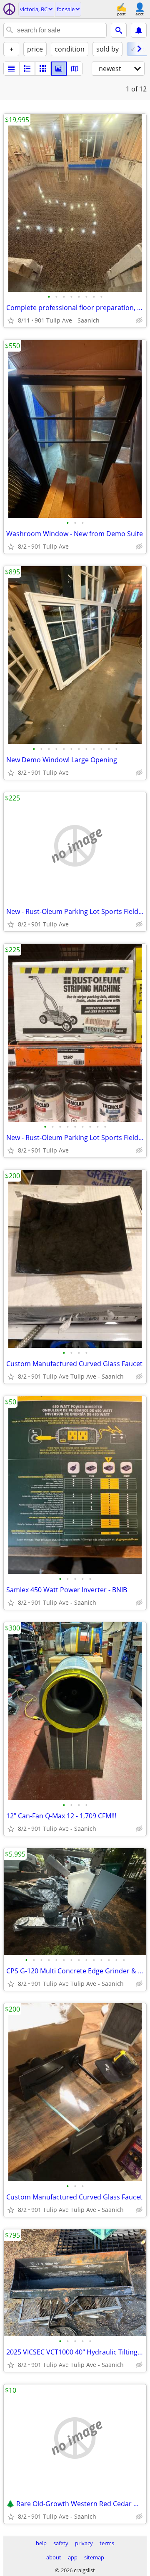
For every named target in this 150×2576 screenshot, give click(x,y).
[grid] (43, 69)
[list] (11, 69)
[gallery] (59, 69)
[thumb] (27, 69)
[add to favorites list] (11, 320)
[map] (75, 69)
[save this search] (139, 30)
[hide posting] (139, 320)
